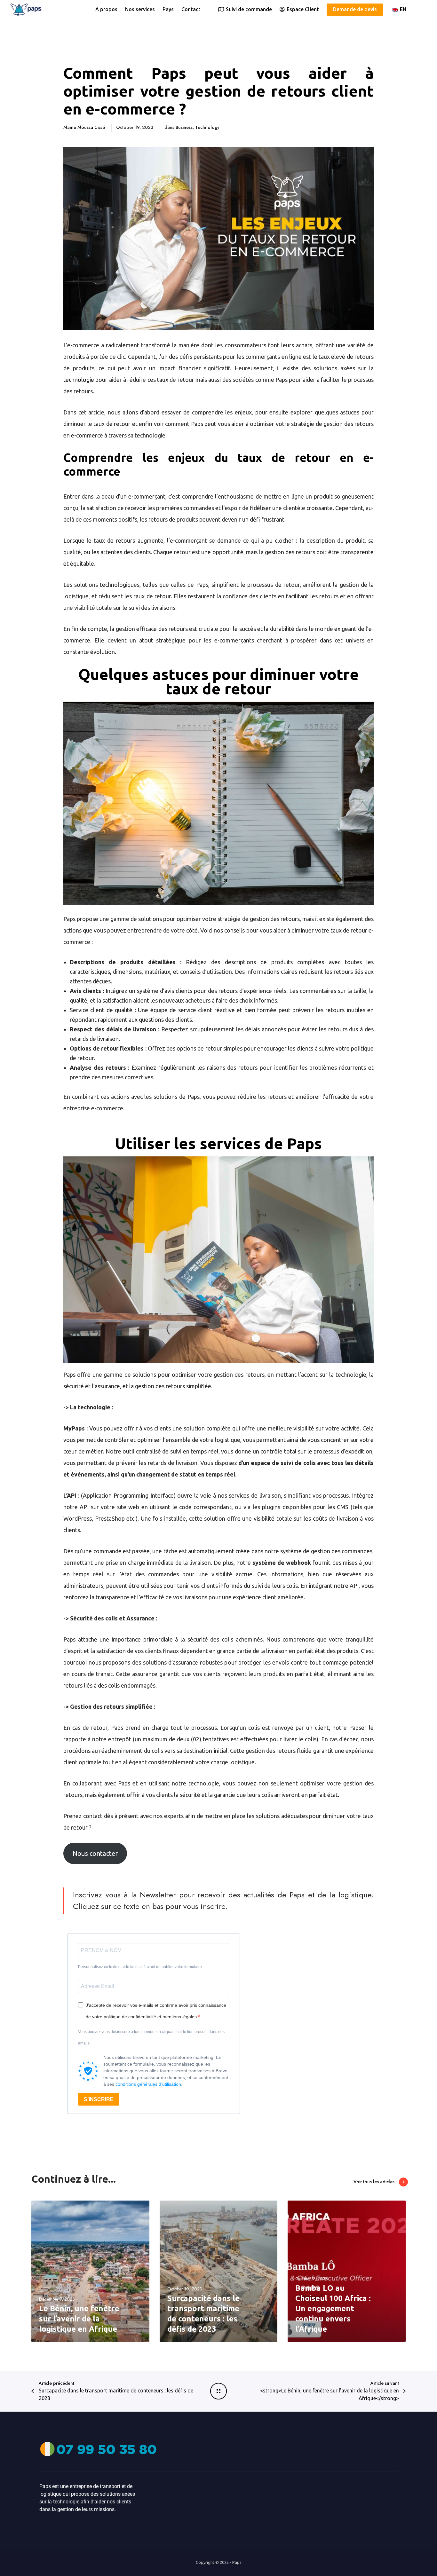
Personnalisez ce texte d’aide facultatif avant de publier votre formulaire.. (141, 1967)
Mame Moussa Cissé (84, 127)
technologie (79, 380)
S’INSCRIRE (99, 2099)
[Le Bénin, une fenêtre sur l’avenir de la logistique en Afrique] (90, 2271)
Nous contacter (95, 1853)
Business (184, 127)
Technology (207, 127)
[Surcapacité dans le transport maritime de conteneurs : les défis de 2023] (219, 2271)
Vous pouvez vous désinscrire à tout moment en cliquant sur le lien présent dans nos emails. (151, 2037)
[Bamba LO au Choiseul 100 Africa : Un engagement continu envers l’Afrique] (347, 2271)
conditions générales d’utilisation (148, 2084)
